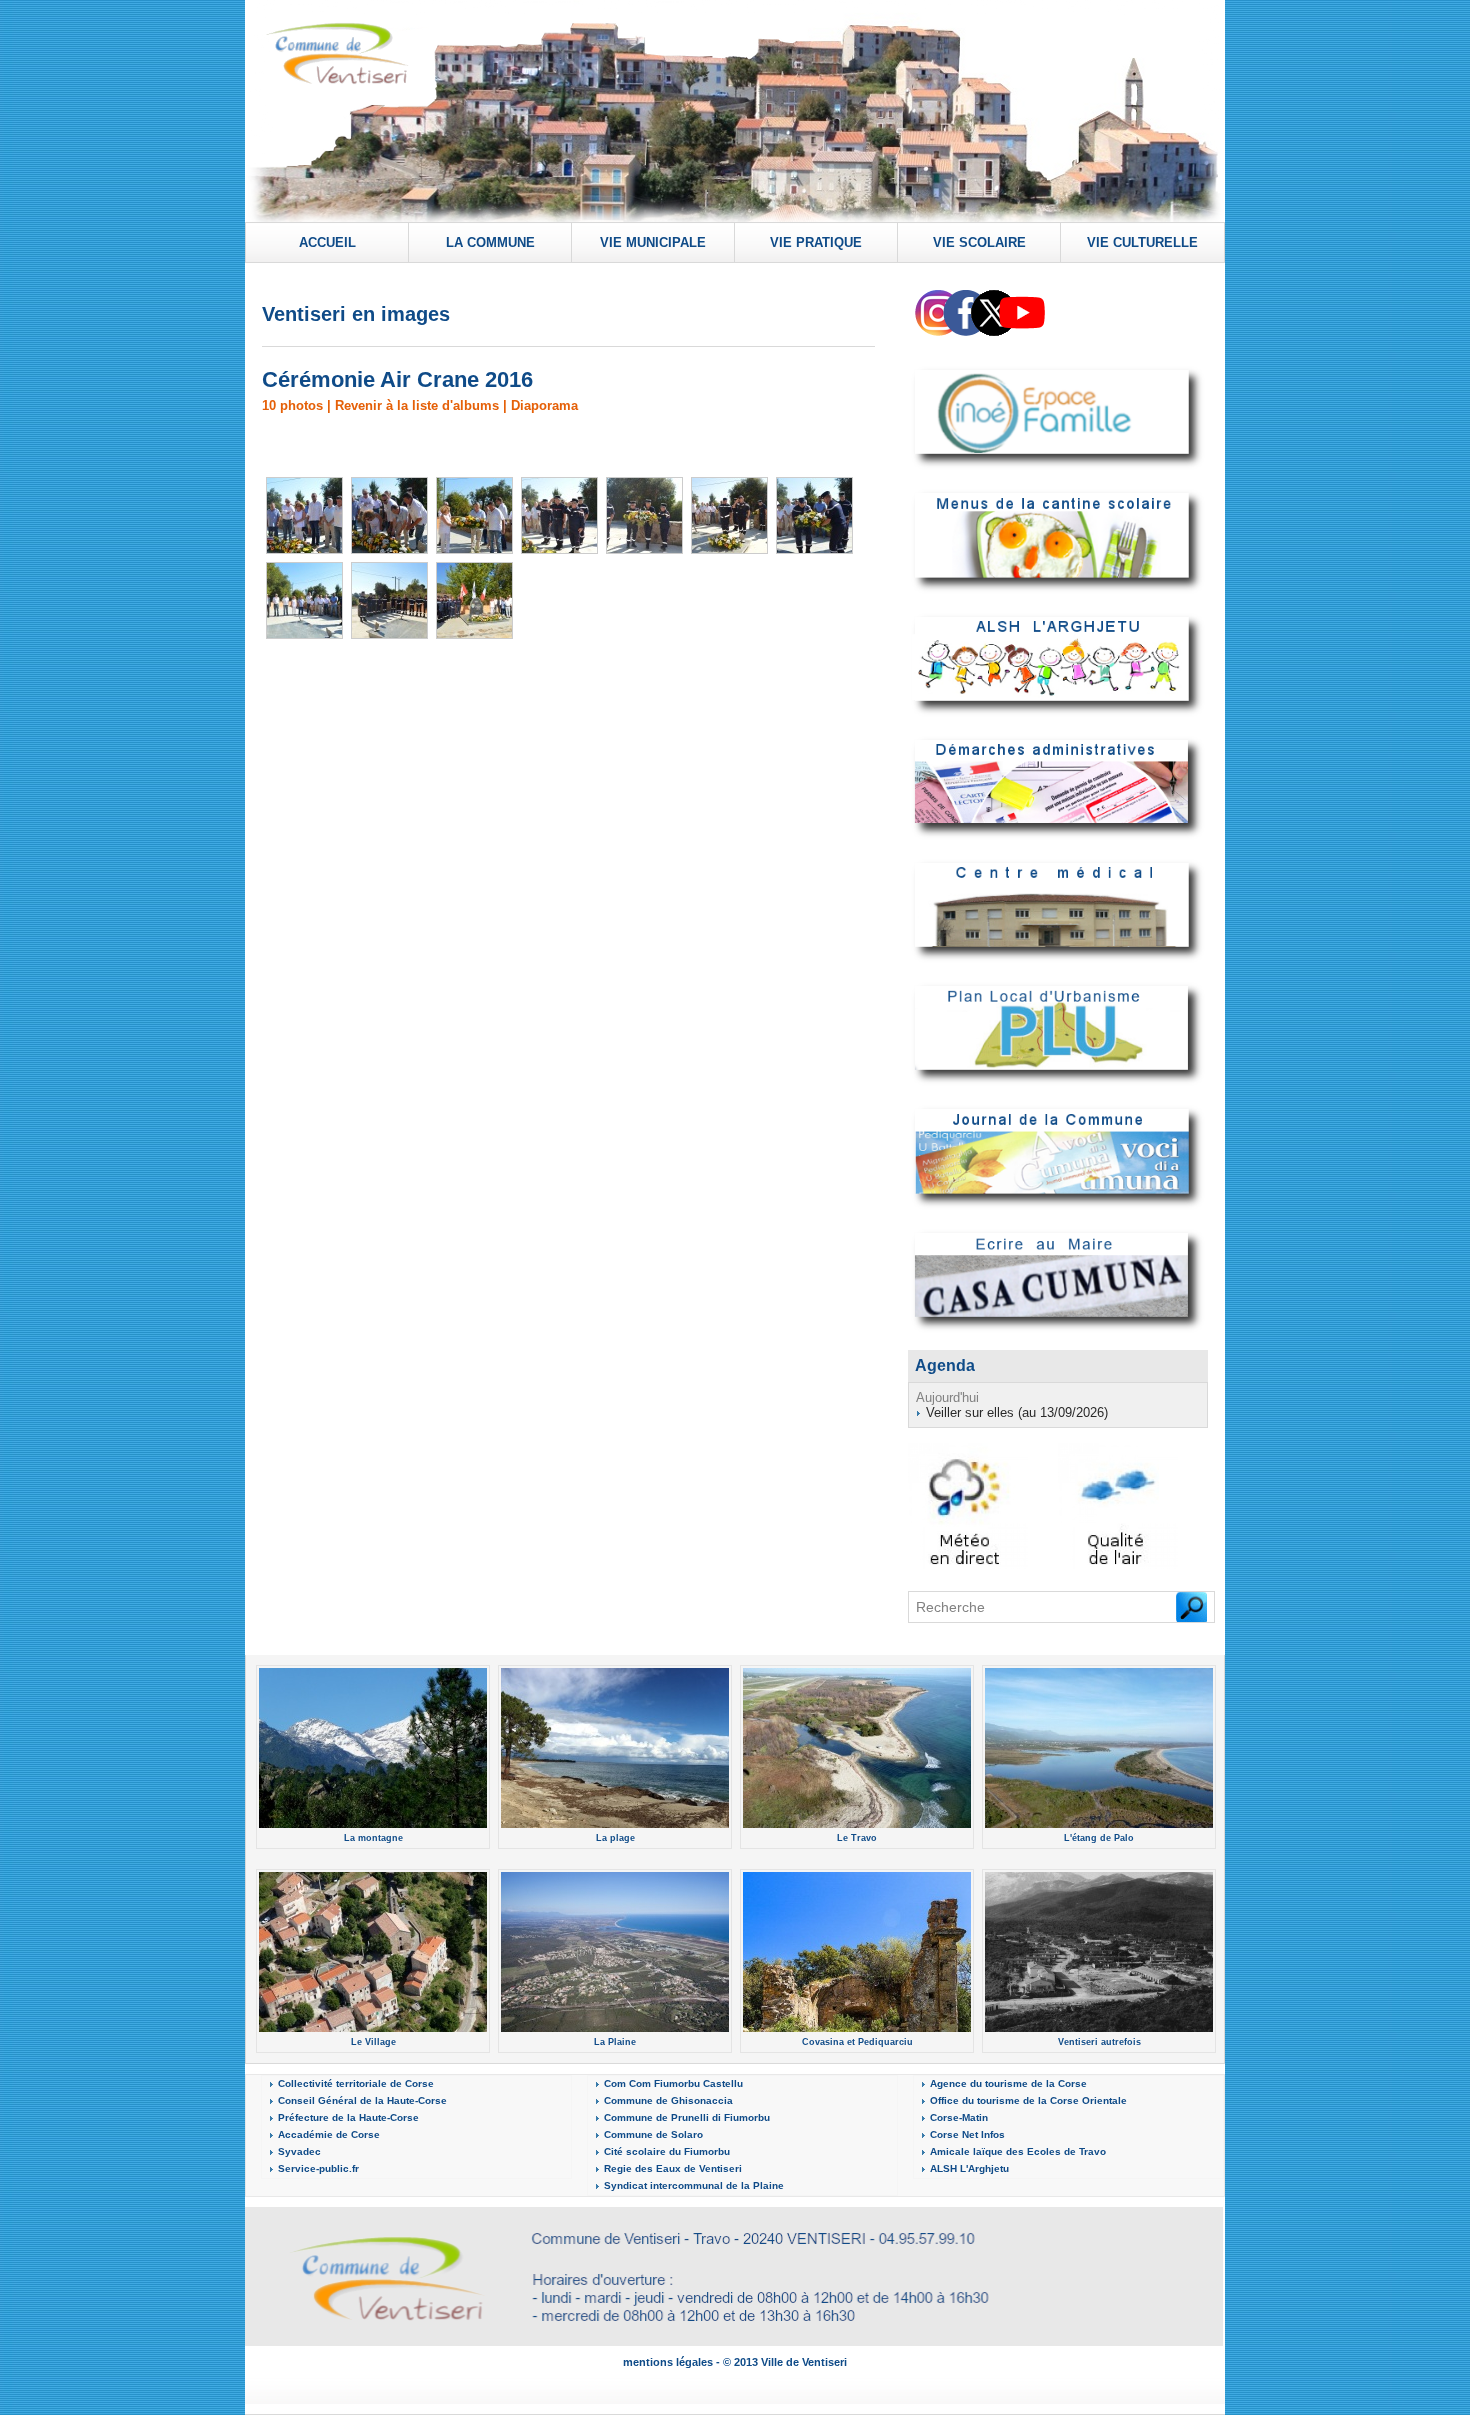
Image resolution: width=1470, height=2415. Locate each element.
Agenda (945, 1365)
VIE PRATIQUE (816, 242)
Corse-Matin (959, 2117)
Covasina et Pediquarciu (857, 2042)
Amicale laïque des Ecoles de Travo (1018, 2151)
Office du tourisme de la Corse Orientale (1028, 2100)
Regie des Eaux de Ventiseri (673, 2168)
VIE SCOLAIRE (979, 242)
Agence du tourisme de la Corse (1008, 2083)
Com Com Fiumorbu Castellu (673, 2083)
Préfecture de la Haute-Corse (348, 2117)
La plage (615, 1838)
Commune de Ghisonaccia (668, 2100)
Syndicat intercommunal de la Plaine (694, 2185)
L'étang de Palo (1099, 1838)
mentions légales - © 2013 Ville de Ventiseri (735, 2362)
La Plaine (615, 2042)
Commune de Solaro (653, 2134)
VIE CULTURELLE (1142, 242)
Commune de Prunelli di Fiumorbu (687, 2117)
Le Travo (857, 1838)
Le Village (373, 2042)
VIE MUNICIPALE (653, 242)
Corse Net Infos (967, 2134)
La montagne (373, 1838)
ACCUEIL (327, 242)
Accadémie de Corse (329, 2134)
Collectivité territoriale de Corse (356, 2083)
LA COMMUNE (490, 242)
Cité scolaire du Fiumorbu (667, 2151)
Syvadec (299, 2151)
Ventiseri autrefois (1099, 2042)
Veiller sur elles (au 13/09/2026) (1017, 1412)
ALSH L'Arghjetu (969, 2168)
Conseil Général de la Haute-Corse (362, 2100)
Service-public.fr (318, 2168)
